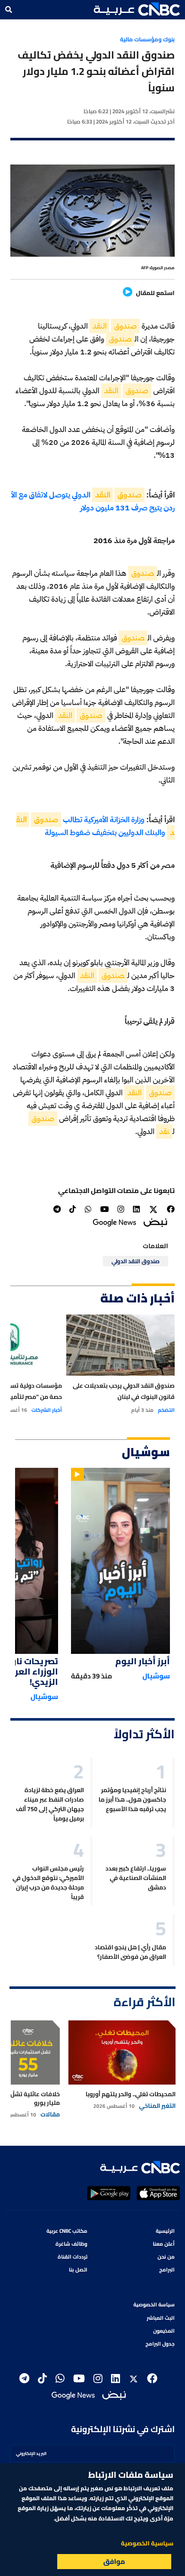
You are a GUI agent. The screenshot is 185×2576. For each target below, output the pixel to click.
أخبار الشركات (47, 1410)
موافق (114, 2561)
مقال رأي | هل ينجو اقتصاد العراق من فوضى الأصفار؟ (130, 1952)
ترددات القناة (72, 2257)
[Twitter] (153, 1209)
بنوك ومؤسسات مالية (147, 39)
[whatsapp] (88, 1209)
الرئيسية (165, 2231)
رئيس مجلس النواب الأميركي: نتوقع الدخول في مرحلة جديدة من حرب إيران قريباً (48, 1883)
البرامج (167, 2270)
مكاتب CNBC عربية (67, 2231)
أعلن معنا (164, 2244)
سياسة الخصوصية (154, 2304)
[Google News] (114, 1222)
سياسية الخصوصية (147, 2543)
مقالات (50, 2114)
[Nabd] (155, 1222)
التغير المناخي (157, 2106)
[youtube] (105, 1209)
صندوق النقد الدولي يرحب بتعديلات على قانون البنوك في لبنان (123, 1391)
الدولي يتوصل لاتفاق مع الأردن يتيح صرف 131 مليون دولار (93, 501)
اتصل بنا (78, 2270)
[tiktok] (73, 1209)
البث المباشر (161, 2318)
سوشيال (156, 1676)
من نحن (166, 2257)
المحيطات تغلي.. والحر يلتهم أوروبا (131, 2094)
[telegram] (57, 1209)
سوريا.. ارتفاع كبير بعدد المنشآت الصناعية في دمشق (136, 1878)
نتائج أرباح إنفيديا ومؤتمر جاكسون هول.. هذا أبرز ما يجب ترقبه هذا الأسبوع (132, 1799)
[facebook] (171, 1209)
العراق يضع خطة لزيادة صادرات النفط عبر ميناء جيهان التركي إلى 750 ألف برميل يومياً (50, 1804)
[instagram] (121, 1209)
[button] (137, 9)
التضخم (166, 1410)
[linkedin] (136, 1209)
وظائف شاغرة (71, 2244)
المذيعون (164, 2331)
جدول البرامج (160, 2344)
